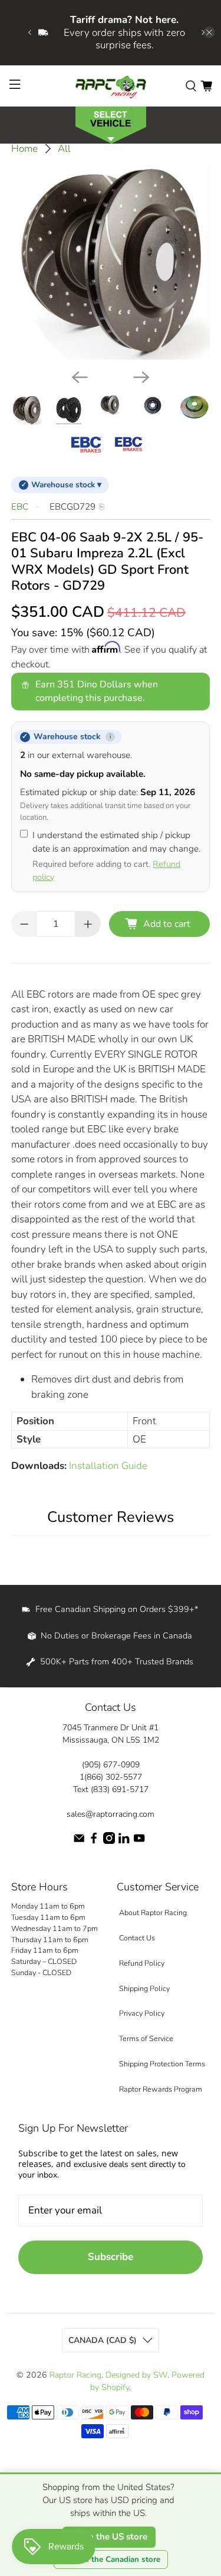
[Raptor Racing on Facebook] (94, 1841)
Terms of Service (146, 2038)
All (64, 149)
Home (24, 149)
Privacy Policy (142, 2013)
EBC (20, 507)
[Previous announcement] (29, 32)
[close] (209, 32)
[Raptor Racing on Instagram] (109, 1841)
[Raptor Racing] (111, 86)
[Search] (191, 85)
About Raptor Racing (153, 1912)
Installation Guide (108, 1466)
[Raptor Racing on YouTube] (139, 1841)
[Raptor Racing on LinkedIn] (124, 1841)
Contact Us (137, 1938)
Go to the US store (109, 2537)
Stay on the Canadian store (111, 2560)
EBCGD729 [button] (72, 507)
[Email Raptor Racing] (79, 1841)
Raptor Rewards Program (161, 2089)
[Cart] (206, 85)
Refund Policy (142, 1963)
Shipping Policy (144, 1988)
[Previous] (80, 377)
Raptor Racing (75, 2375)
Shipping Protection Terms (162, 2064)
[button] (111, 124)
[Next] (141, 377)
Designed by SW (136, 2375)
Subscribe (111, 2257)
